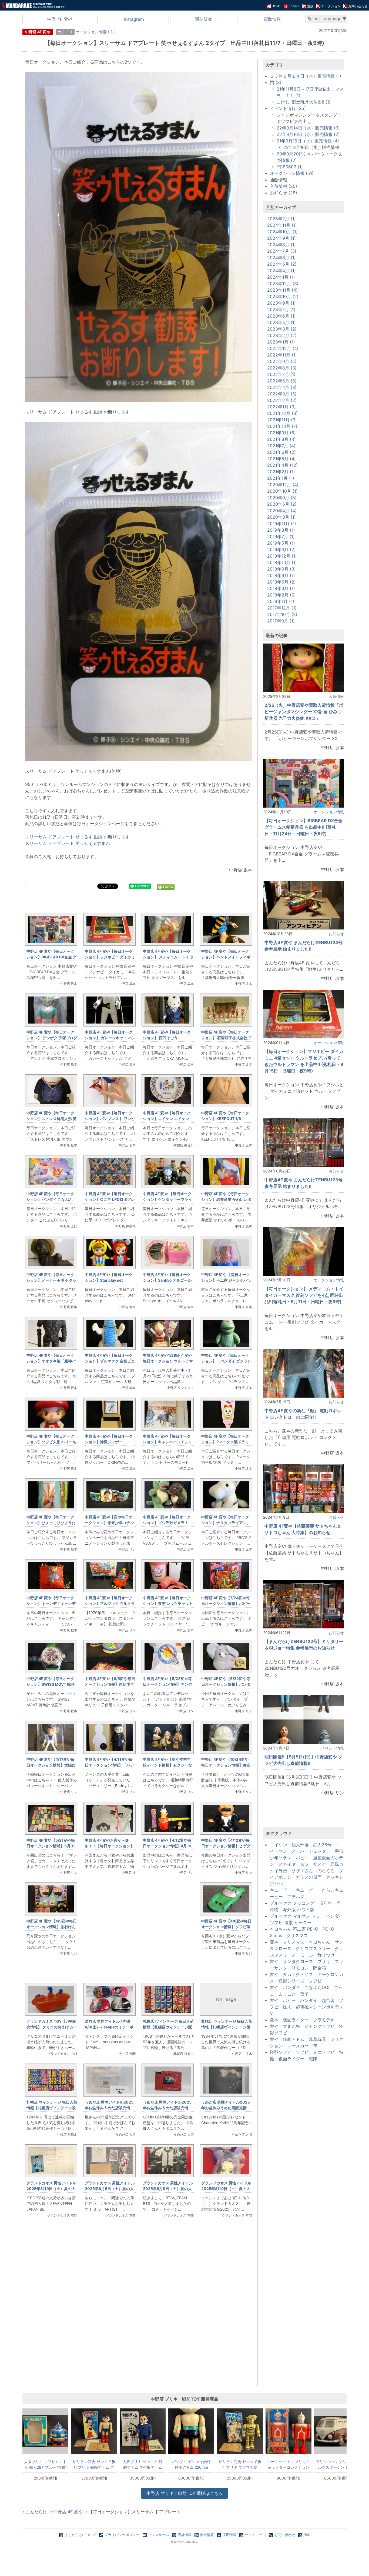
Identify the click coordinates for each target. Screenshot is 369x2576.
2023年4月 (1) (281, 322)
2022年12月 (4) (283, 348)
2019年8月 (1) (281, 530)
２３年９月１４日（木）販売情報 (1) (306, 76)
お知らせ (336, 934)
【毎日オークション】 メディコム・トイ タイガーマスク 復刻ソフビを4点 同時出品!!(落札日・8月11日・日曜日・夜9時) (304, 1295)
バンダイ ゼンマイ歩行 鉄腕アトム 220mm (191, 2464)
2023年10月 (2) (283, 296)
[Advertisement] (139, 2313)
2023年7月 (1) (281, 309)
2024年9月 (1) (281, 238)
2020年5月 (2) (282, 504)
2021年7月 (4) (281, 446)
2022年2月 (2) (282, 400)
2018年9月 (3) (281, 569)
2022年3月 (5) (282, 394)
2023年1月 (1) (281, 342)
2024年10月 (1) (282, 232)
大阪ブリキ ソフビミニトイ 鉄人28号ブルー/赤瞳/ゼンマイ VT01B (45, 2464)
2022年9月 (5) (282, 361)
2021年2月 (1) (281, 472)
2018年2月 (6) (281, 595)
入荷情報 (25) (284, 186)
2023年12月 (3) (283, 284)
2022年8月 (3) (282, 368)
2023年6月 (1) (281, 316)
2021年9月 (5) (281, 433)
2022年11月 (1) (282, 355)
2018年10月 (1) (282, 562)
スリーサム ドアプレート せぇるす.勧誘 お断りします (77, 837)
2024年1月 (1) (281, 277)
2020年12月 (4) (283, 485)
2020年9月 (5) (282, 498)
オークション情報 (329, 812)
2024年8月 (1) (281, 245)
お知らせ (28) (284, 193)
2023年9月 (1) (281, 303)
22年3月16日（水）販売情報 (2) (308, 134)
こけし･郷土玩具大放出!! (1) (304, 102)
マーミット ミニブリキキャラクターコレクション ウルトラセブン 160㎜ (289, 2464)
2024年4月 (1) (281, 271)
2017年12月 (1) (282, 608)
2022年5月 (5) (282, 381)
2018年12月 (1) (282, 556)
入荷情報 (336, 696)
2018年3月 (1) (281, 588)
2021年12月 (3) (282, 413)
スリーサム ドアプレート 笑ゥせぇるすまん (68, 843)
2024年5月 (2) (282, 264)
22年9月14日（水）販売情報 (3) (308, 128)
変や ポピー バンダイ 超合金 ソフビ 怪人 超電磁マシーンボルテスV (307, 2007)
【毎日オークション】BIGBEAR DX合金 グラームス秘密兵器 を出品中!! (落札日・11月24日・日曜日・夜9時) (303, 827)
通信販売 (204, 19)
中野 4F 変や (60, 19)
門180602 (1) (290, 167)
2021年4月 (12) (282, 465)
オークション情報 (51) (292, 173)
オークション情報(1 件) (96, 32)
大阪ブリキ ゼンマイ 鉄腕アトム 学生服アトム (143, 2464)
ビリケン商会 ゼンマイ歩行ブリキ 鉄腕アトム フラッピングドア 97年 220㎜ (94, 2464)
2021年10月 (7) (282, 426)
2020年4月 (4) (282, 511)
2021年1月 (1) (281, 478)
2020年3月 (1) (281, 517)
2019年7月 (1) (281, 536)
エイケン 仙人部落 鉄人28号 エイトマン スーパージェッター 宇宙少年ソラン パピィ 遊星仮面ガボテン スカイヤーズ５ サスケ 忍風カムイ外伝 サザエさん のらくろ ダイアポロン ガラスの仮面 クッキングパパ (307, 1864)
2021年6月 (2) (281, 452)
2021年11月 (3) (282, 420)
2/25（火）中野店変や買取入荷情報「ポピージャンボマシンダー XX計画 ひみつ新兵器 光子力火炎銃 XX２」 (304, 712)
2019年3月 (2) (281, 549)
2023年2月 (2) (282, 335)
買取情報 (272, 19)
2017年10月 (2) (282, 614)
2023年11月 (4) (282, 290)
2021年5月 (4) (281, 459)
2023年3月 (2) (282, 329)
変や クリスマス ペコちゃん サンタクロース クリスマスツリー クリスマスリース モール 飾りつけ (307, 1948)
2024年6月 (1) (281, 258)
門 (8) (276, 82)
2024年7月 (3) (282, 251)
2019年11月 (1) (282, 524)
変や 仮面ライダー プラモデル (302, 2020)
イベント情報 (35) (288, 108)
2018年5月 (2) (281, 582)
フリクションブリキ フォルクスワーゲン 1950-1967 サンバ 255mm (337, 2464)
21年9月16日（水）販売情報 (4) (308, 141)
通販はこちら (185, 2493)
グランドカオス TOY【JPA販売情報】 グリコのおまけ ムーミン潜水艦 (52, 2027)
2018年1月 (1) (281, 601)
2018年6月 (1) (281, 575)
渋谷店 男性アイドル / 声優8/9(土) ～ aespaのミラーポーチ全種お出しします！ (109, 2027)
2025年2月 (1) (281, 219)
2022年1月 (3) (281, 407)
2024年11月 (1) (282, 225)
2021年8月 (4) (281, 439)
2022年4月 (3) (282, 387)
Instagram (134, 19)
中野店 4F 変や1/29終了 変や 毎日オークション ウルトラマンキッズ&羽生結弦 (168, 1361)
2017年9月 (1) (281, 621)
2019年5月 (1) (281, 543)
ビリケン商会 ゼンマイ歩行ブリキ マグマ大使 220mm (240, 2464)
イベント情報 (333, 1748)
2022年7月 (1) (281, 374)
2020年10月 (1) (282, 491)
